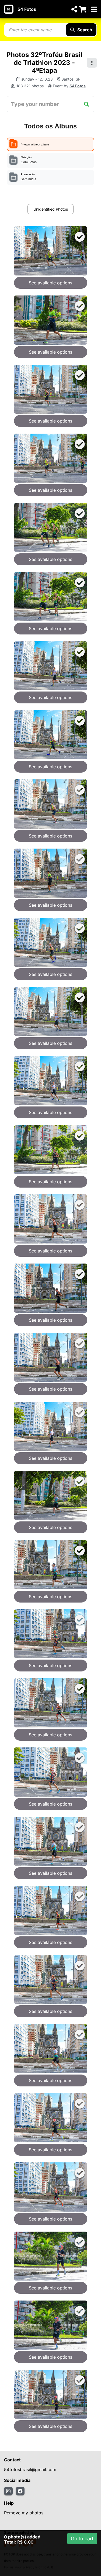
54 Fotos (27, 9)
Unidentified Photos (51, 209)
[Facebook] (20, 2491)
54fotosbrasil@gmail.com (30, 2469)
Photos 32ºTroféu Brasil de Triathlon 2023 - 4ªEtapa (44, 63)
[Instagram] (8, 2491)
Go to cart (82, 2539)
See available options (50, 283)
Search (85, 30)
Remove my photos (24, 2513)
